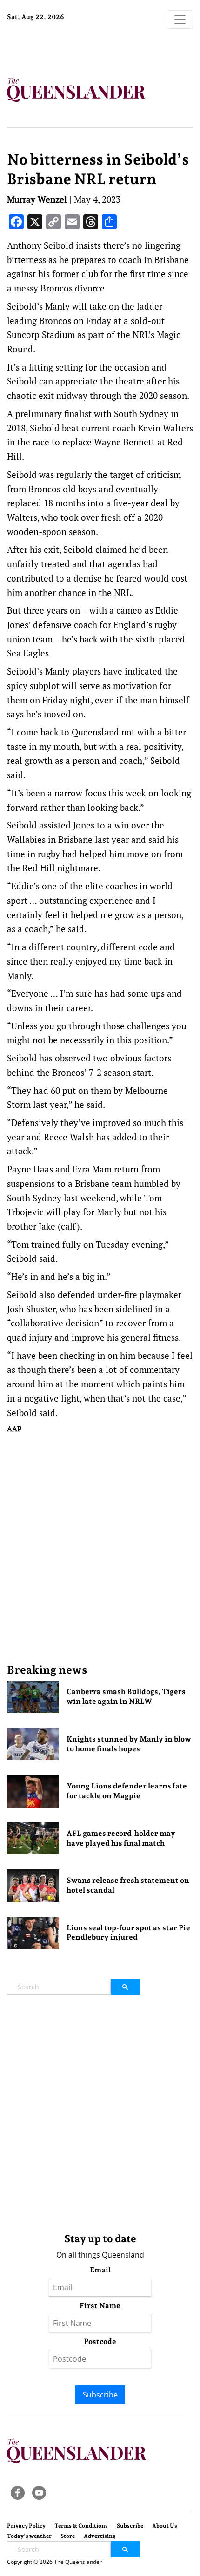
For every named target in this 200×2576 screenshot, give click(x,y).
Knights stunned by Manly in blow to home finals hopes (129, 1744)
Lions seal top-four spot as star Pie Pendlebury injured (128, 1933)
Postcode (100, 2341)
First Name (100, 2306)
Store (68, 2536)
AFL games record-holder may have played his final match (121, 1838)
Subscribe (100, 2395)
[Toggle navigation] (180, 20)
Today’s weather (29, 2536)
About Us (165, 2526)
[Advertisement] (100, 1548)
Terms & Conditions (81, 2526)
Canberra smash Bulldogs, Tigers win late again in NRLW (126, 1696)
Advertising (100, 2536)
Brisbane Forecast (65, 48)
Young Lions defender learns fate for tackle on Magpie (127, 1791)
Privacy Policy (26, 2526)
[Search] (125, 1987)
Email (100, 2270)
